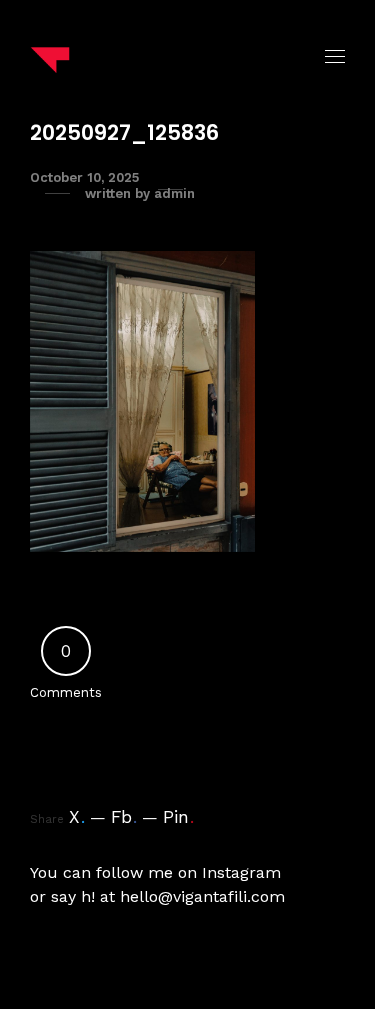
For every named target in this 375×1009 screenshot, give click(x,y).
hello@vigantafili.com (202, 896)
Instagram (241, 872)
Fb (124, 817)
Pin (178, 817)
